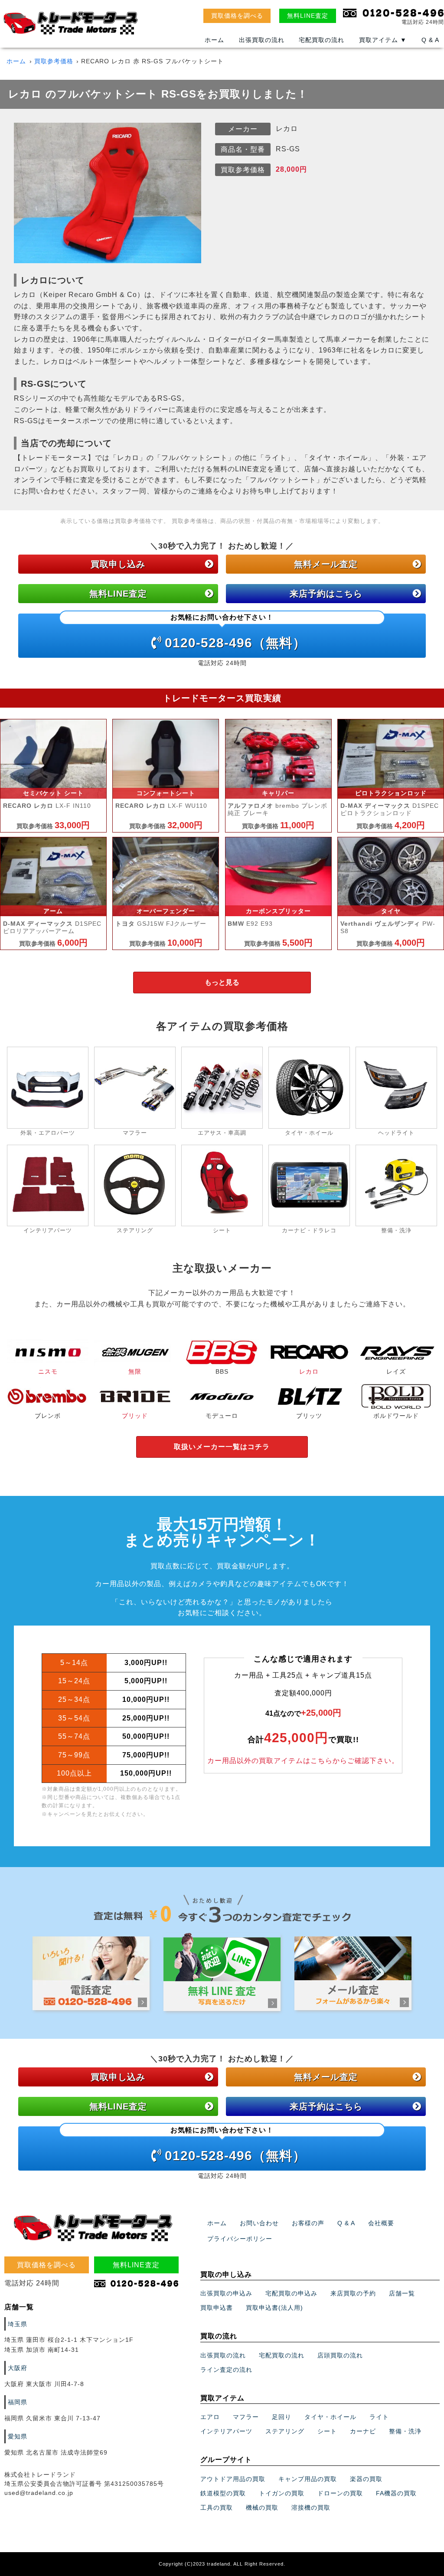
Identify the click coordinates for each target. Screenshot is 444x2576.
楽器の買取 (366, 2479)
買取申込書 (217, 2308)
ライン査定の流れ (226, 2370)
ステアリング (285, 2431)
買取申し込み (118, 564)
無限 (135, 1371)
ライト (379, 2417)
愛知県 (18, 2436)
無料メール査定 (326, 564)
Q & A (430, 40)
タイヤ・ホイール (330, 2417)
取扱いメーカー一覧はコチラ (222, 1447)
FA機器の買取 (396, 2493)
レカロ (309, 1371)
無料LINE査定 (308, 16)
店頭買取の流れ (340, 2355)
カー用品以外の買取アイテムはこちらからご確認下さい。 (303, 1761)
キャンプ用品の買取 (308, 2479)
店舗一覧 (402, 2293)
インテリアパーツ (226, 2431)
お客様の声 (308, 2223)
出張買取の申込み (226, 2293)
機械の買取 (262, 2507)
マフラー (246, 2417)
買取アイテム (383, 40)
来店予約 (326, 594)
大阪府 (18, 2368)
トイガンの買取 (282, 2493)
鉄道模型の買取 (223, 2493)
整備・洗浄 (405, 2431)
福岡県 (18, 2402)
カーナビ (363, 2431)
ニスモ (48, 1371)
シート (327, 2431)
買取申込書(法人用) (274, 2308)
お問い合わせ (259, 2223)
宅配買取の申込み (291, 2293)
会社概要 (381, 2223)
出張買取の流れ (262, 40)
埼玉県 (18, 2324)
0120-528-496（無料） (235, 632)
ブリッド (135, 1415)
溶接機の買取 (311, 2507)
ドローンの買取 (340, 2493)
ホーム (214, 40)
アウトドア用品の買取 (233, 2479)
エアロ (210, 2417)
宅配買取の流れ (322, 40)
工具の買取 (217, 2507)
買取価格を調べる (237, 16)
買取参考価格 (54, 61)
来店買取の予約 (353, 2293)
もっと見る (222, 982)
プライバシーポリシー (240, 2239)
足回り (282, 2417)
